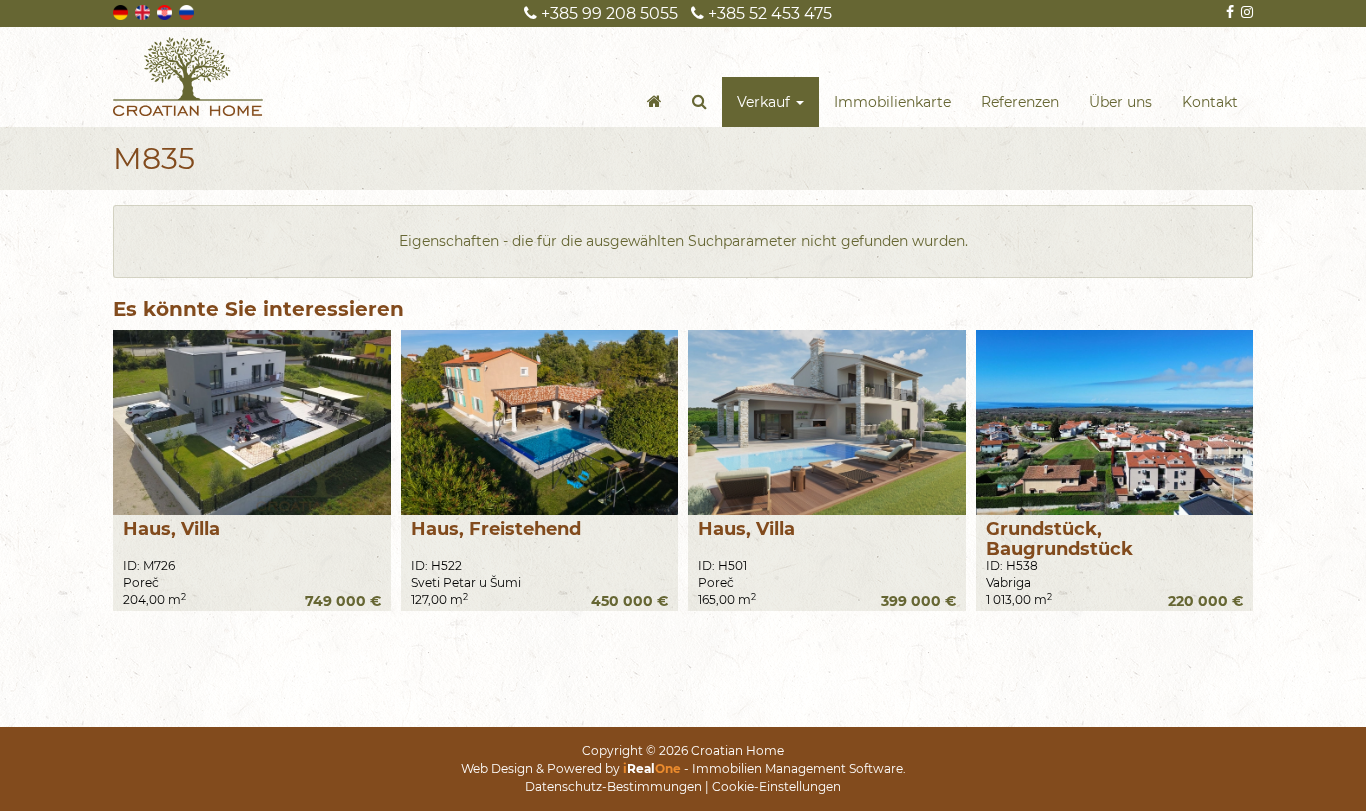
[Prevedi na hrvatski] (166, 11)
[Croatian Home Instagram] (1245, 12)
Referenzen (1020, 102)
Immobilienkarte (892, 102)
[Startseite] (654, 102)
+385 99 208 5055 (607, 13)
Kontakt (1210, 102)
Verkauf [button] (765, 102)
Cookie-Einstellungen (776, 786)
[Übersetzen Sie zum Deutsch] (122, 11)
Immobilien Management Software (797, 768)
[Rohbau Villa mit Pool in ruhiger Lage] (827, 422)
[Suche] (699, 102)
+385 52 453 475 (768, 13)
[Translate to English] (144, 11)
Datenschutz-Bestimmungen (613, 786)
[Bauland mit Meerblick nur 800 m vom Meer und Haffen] (1115, 422)
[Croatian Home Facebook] (1228, 12)
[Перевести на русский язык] (188, 11)
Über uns (1120, 102)
